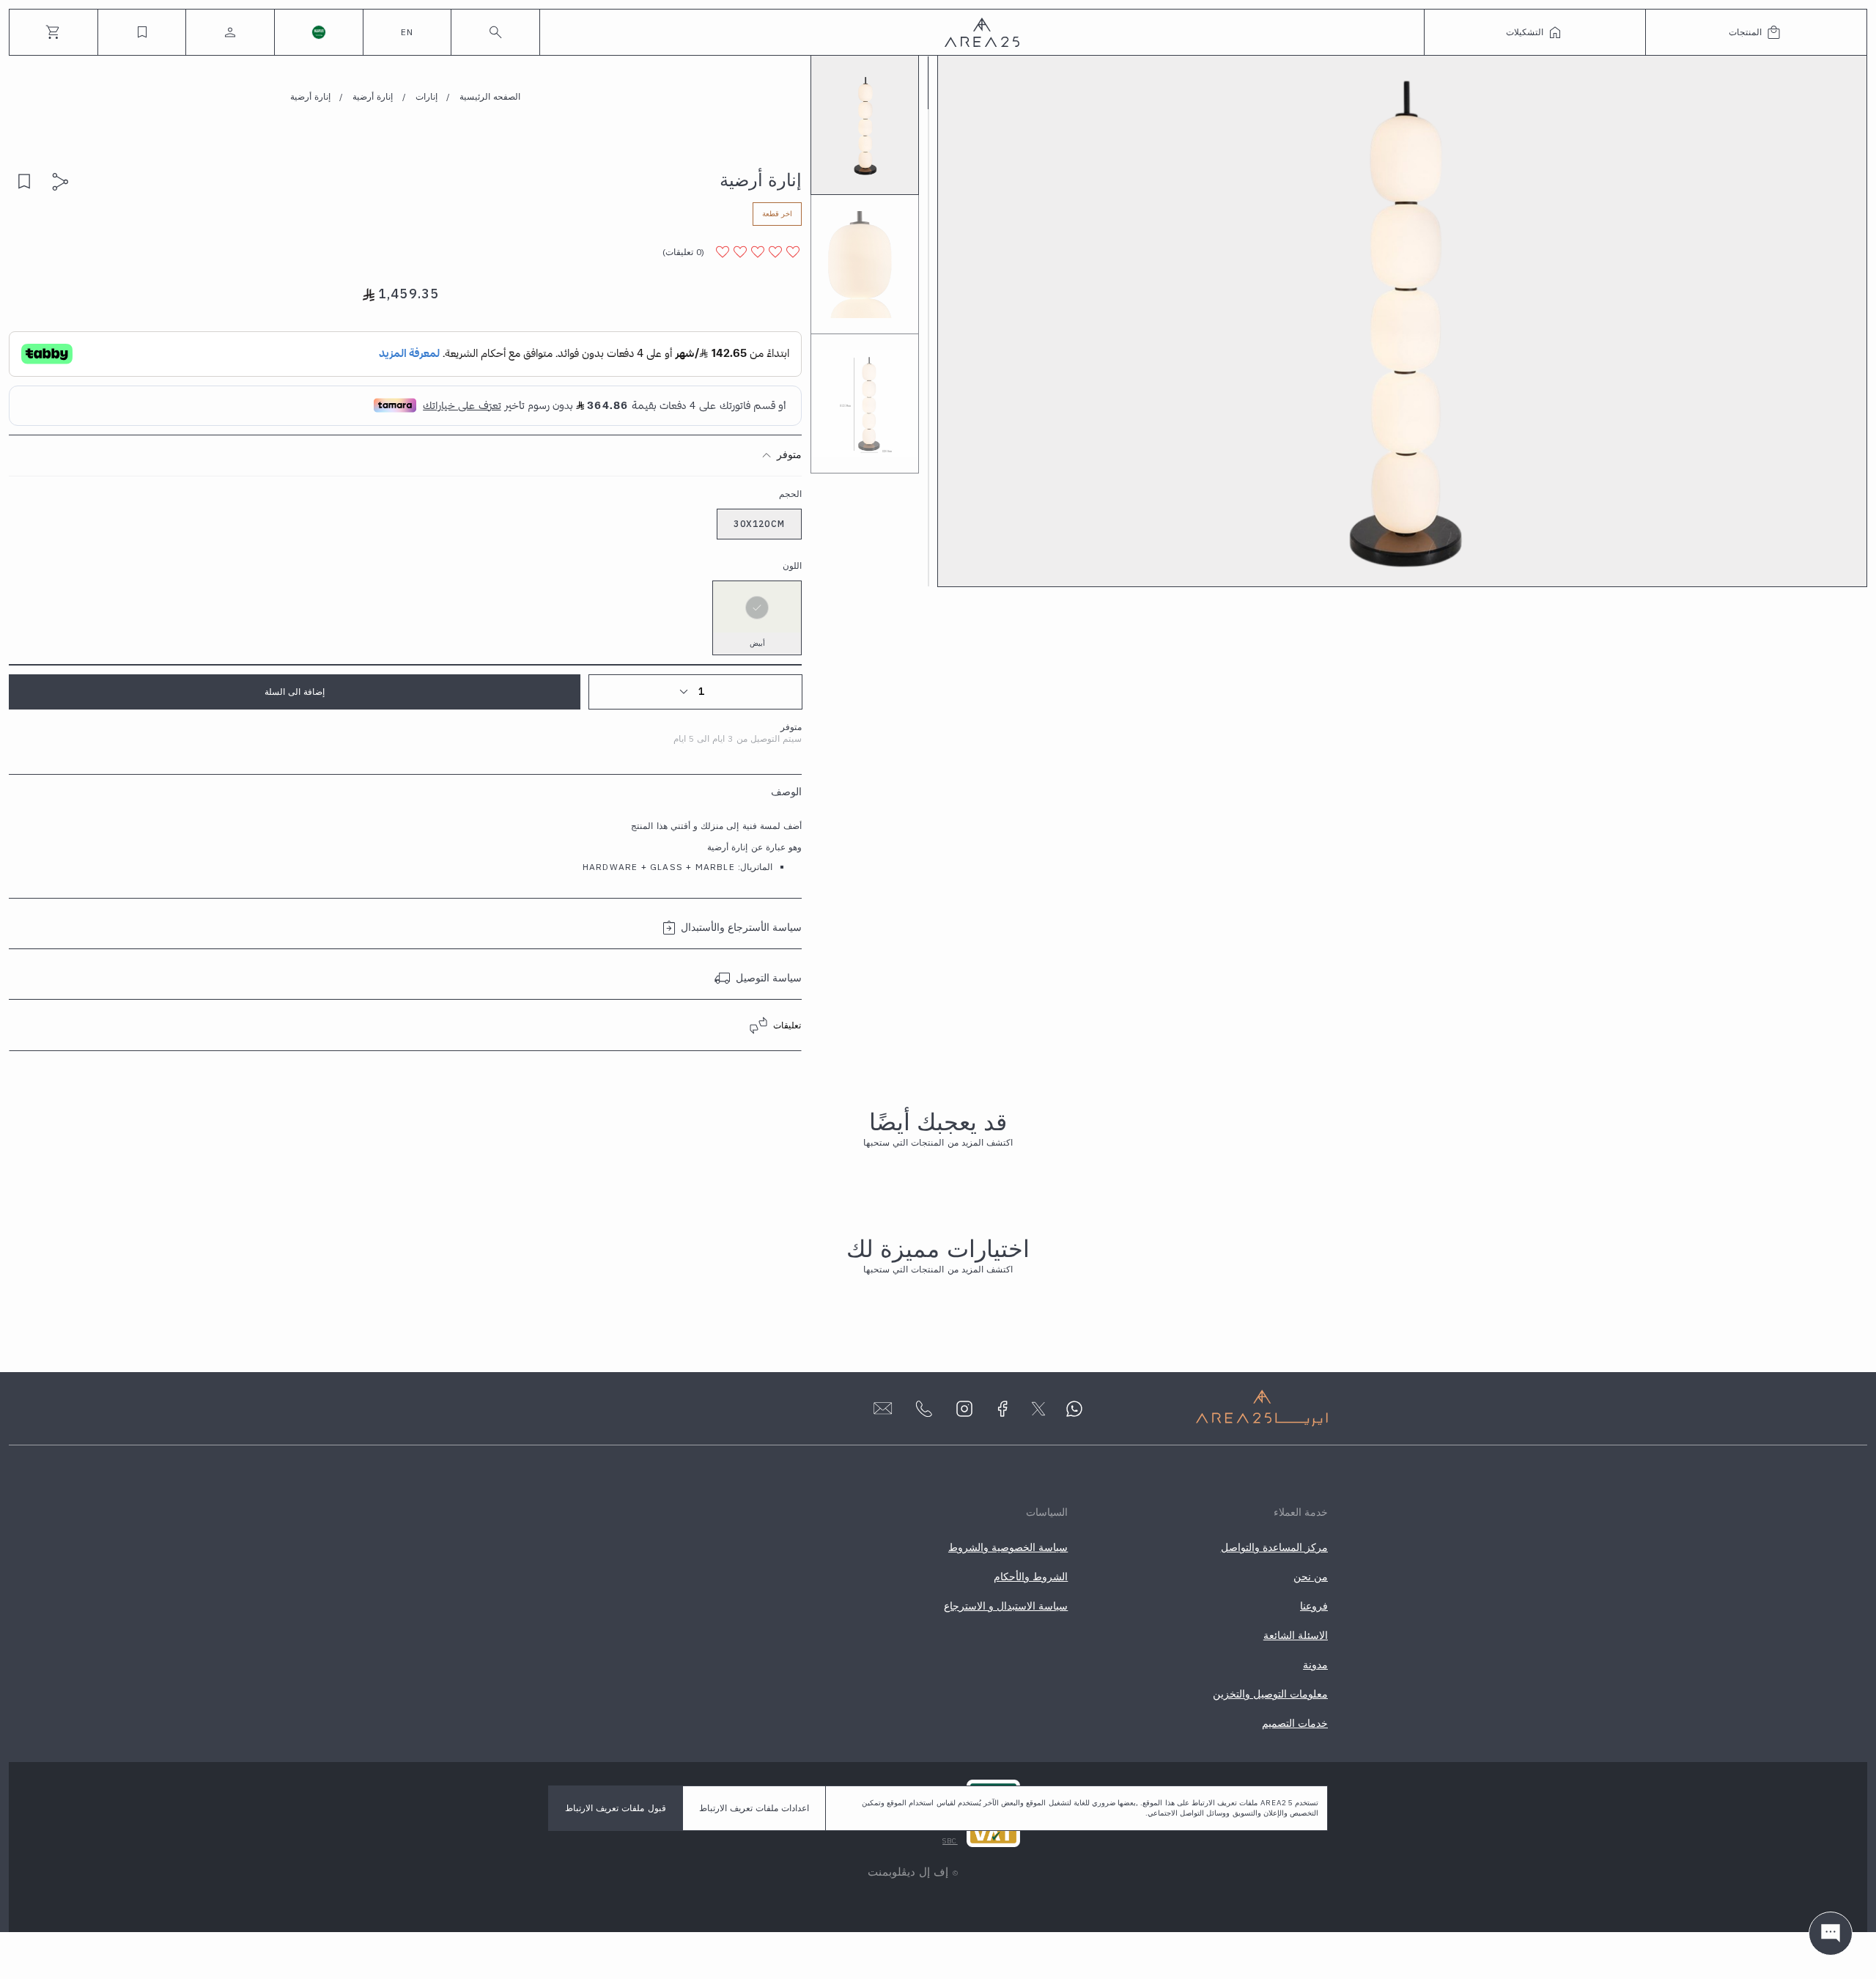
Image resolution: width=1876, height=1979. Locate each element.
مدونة (1315, 1665)
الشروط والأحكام (1031, 1577)
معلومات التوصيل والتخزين (1270, 1694)
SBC (950, 1841)
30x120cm (759, 524)
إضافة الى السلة (295, 692)
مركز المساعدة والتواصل (1274, 1547)
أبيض (757, 643)
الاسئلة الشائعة (1296, 1635)
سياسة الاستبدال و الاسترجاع (1006, 1606)
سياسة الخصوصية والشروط (1008, 1547)
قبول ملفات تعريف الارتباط (616, 1808)
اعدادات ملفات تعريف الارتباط (754, 1808)
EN (407, 32)
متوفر (789, 454)
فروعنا (1314, 1606)
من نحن (1311, 1577)
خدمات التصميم (1295, 1723)
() (683, 252)
